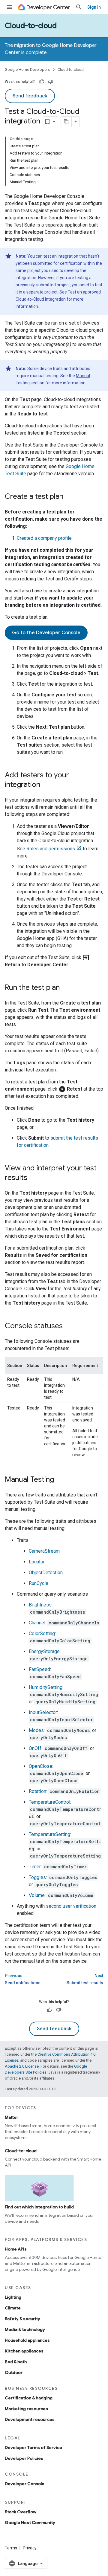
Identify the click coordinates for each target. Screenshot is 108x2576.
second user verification (71, 1906)
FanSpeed (39, 1669)
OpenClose (40, 1766)
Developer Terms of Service (33, 2447)
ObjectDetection (46, 1573)
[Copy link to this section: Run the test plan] (66, 988)
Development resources (30, 2419)
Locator (37, 1562)
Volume (37, 1895)
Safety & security (22, 2319)
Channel (37, 1623)
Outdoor (14, 2372)
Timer (35, 1867)
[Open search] (79, 7)
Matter (12, 2117)
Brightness (40, 1605)
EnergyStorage (44, 1651)
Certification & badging (29, 2398)
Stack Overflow (21, 2512)
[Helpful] (42, 82)
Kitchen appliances (24, 2351)
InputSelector (43, 1712)
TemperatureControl (49, 1802)
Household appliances (27, 2340)
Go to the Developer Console (46, 633)
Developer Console (25, 2484)
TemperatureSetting (49, 1834)
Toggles (37, 1877)
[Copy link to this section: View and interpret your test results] (33, 1178)
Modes (36, 1730)
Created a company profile (44, 538)
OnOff (35, 1748)
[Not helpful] (51, 82)
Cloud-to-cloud (31, 26)
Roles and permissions (51, 849)
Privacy (30, 2548)
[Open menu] (10, 7)
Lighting (13, 2297)
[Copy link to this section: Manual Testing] (60, 1480)
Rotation (37, 1791)
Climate (13, 2308)
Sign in (94, 7)
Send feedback (30, 96)
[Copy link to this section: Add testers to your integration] (46, 785)
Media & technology (25, 2329)
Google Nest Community (30, 2523)
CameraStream (44, 1551)
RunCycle (39, 1583)
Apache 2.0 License (22, 2066)
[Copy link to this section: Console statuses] (69, 1326)
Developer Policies (24, 2458)
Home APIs (16, 2249)
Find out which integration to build (39, 2207)
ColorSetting (42, 1633)
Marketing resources (26, 2409)
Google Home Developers (27, 69)
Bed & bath (16, 2362)
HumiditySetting (46, 1687)
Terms (11, 2548)
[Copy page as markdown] (66, 122)
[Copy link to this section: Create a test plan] (69, 497)
